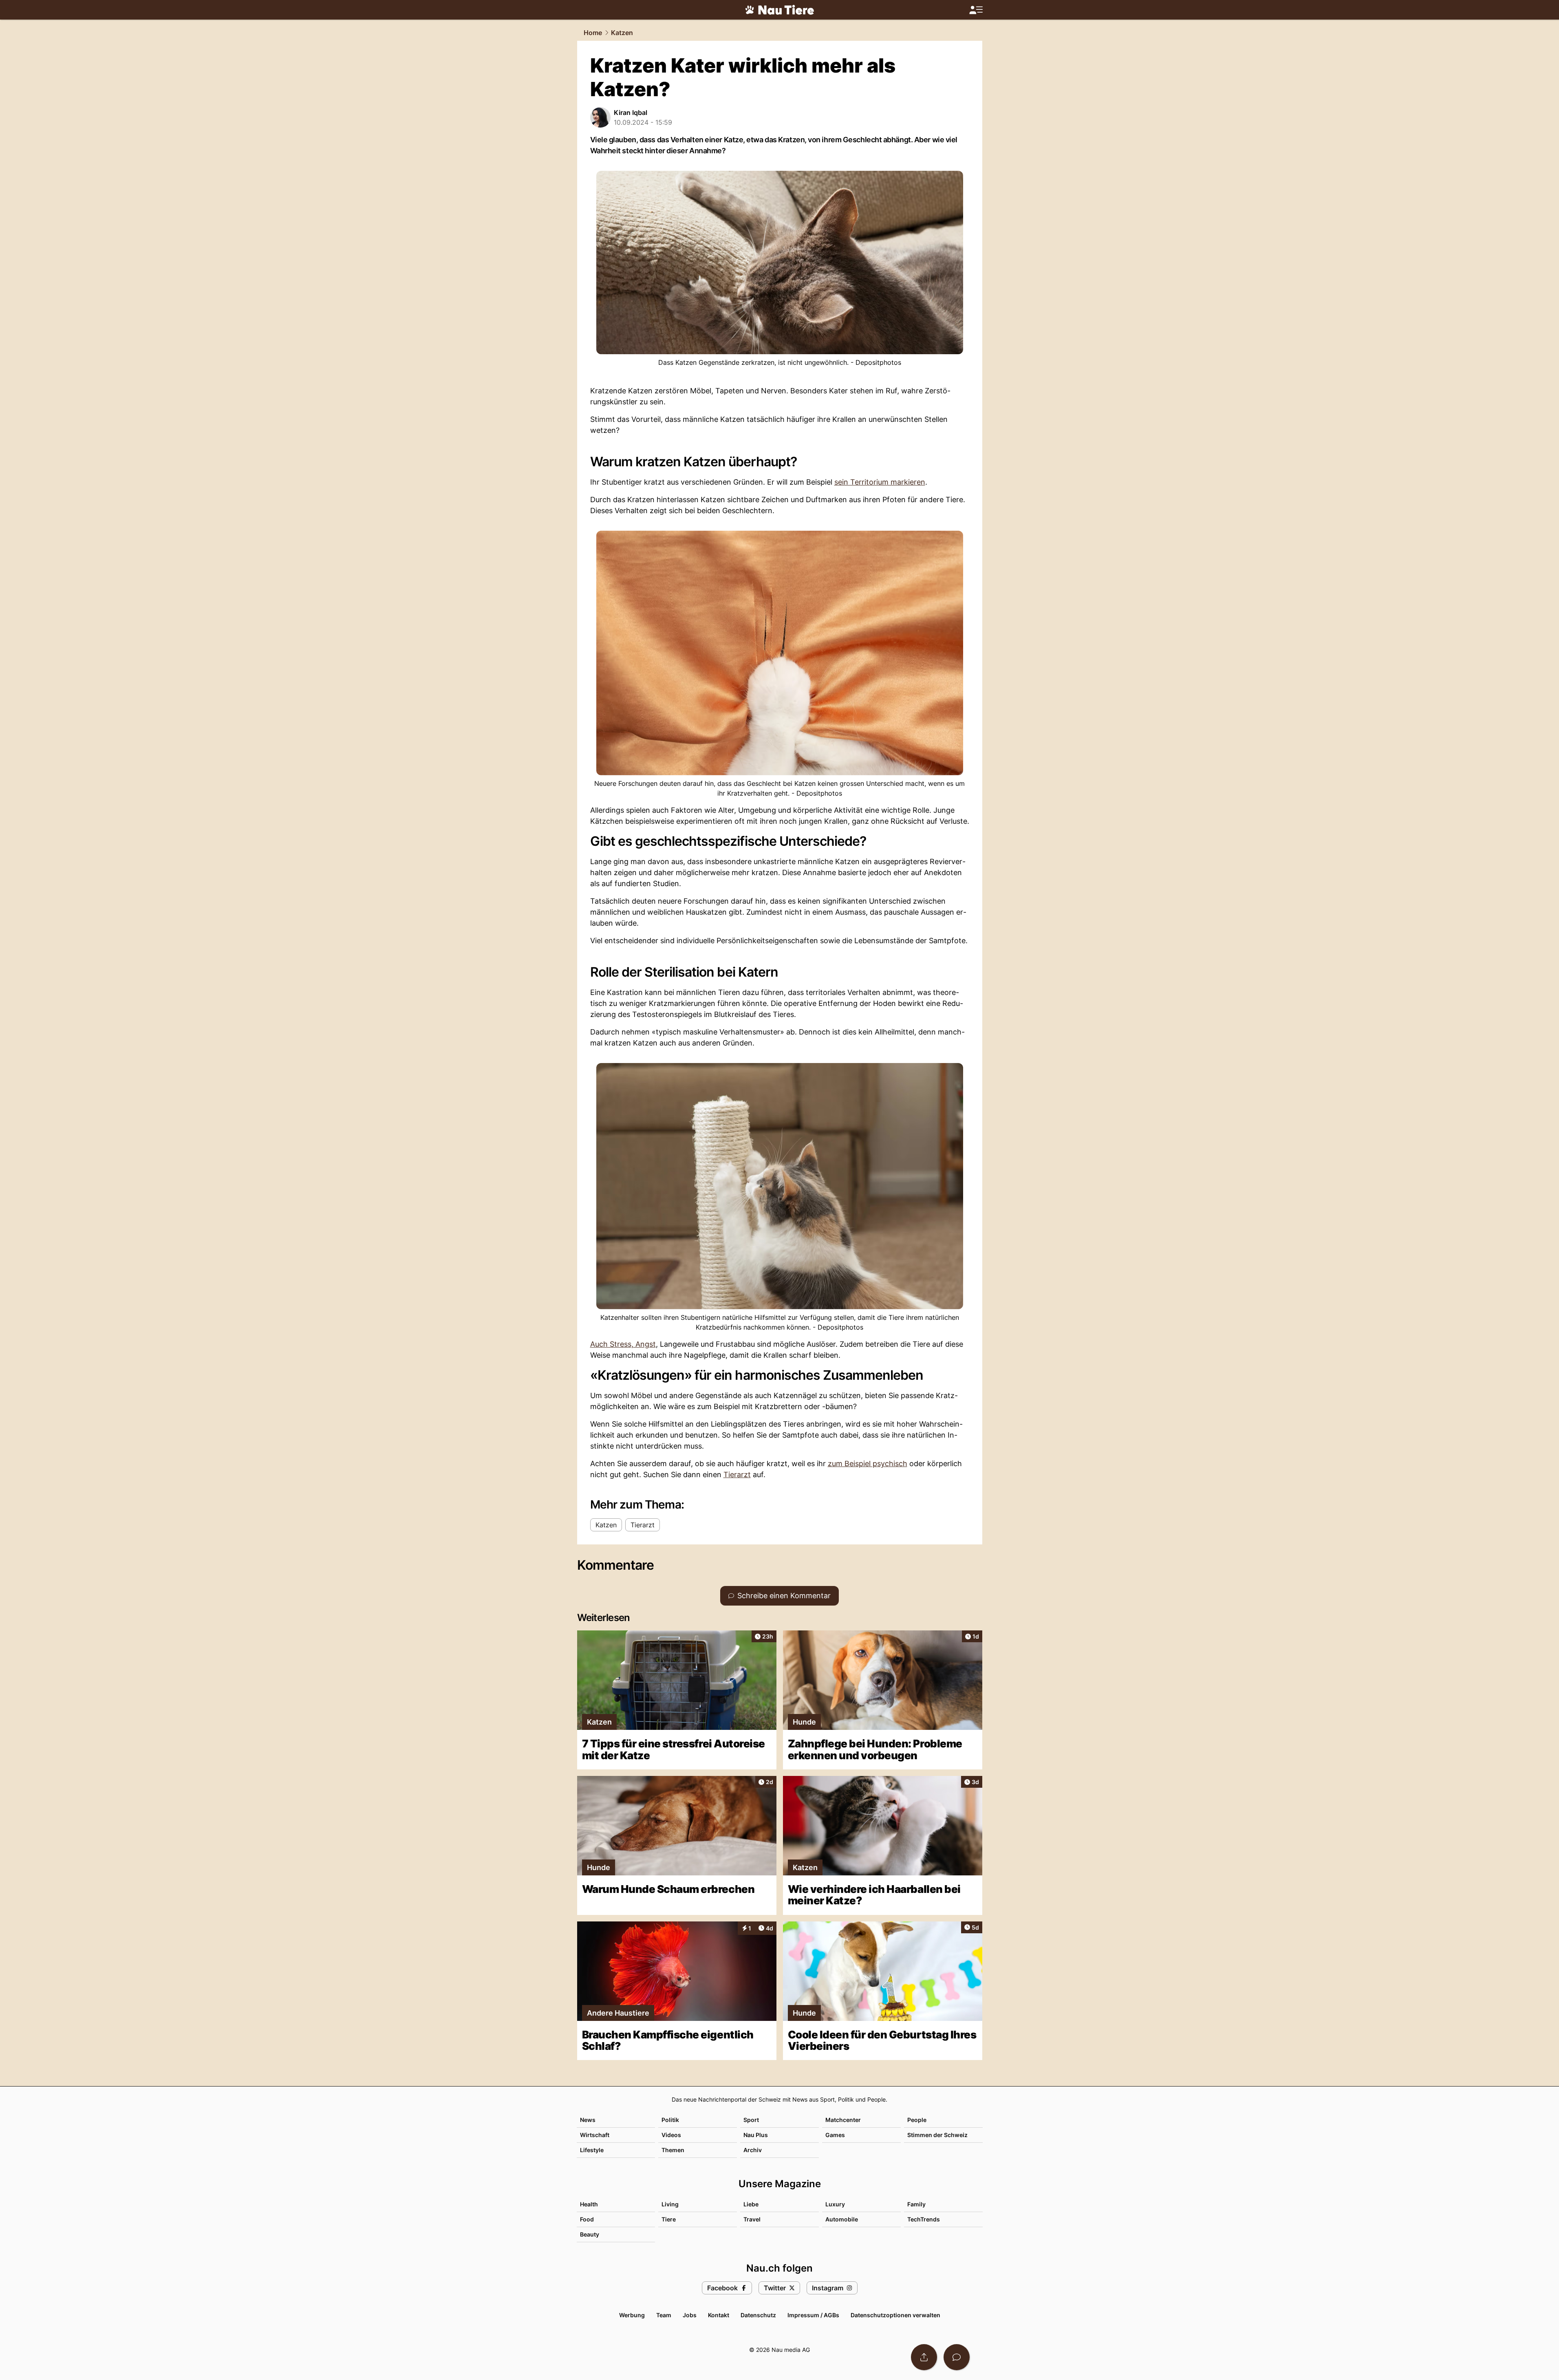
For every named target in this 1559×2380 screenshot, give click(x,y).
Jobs (690, 2315)
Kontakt (719, 2315)
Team (664, 2315)
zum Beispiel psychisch (868, 1464)
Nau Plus (756, 2135)
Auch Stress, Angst (623, 1344)
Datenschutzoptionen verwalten (895, 2315)
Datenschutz (758, 2315)
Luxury (835, 2204)
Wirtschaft (595, 2135)
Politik (670, 2120)
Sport (751, 2120)
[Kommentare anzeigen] (957, 2357)
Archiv (753, 2150)
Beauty (590, 2234)
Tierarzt (737, 1475)
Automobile (842, 2219)
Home (593, 33)
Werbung (632, 2315)
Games (835, 2135)
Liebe (751, 2204)
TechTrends (924, 2219)
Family (916, 2204)
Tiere (669, 2219)
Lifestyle (592, 2150)
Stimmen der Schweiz (937, 2135)
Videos (671, 2135)
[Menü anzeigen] (976, 10)
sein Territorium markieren (880, 482)
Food (587, 2219)
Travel (752, 2219)
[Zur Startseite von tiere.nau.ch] (780, 10)
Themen (673, 2150)
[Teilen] (924, 2357)
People (917, 2120)
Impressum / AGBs (813, 2315)
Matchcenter (843, 2120)
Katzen (622, 33)
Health (589, 2204)
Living (670, 2204)
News (588, 2120)
